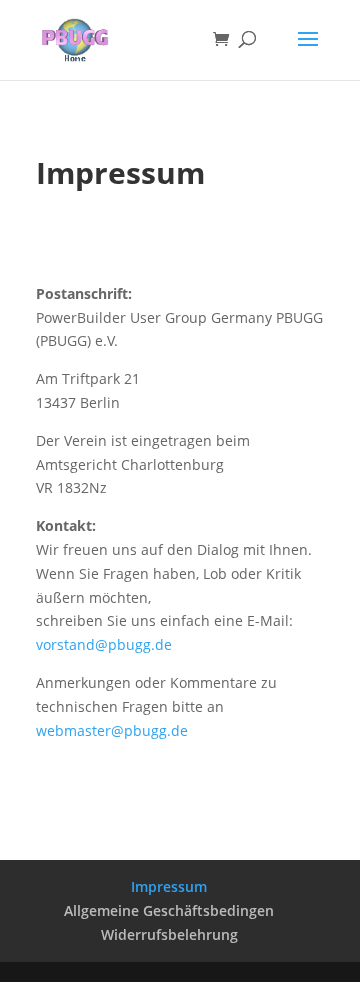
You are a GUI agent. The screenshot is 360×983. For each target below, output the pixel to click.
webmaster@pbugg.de (112, 730)
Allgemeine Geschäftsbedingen (169, 910)
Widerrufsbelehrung (169, 934)
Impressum (169, 886)
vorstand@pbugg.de (104, 644)
